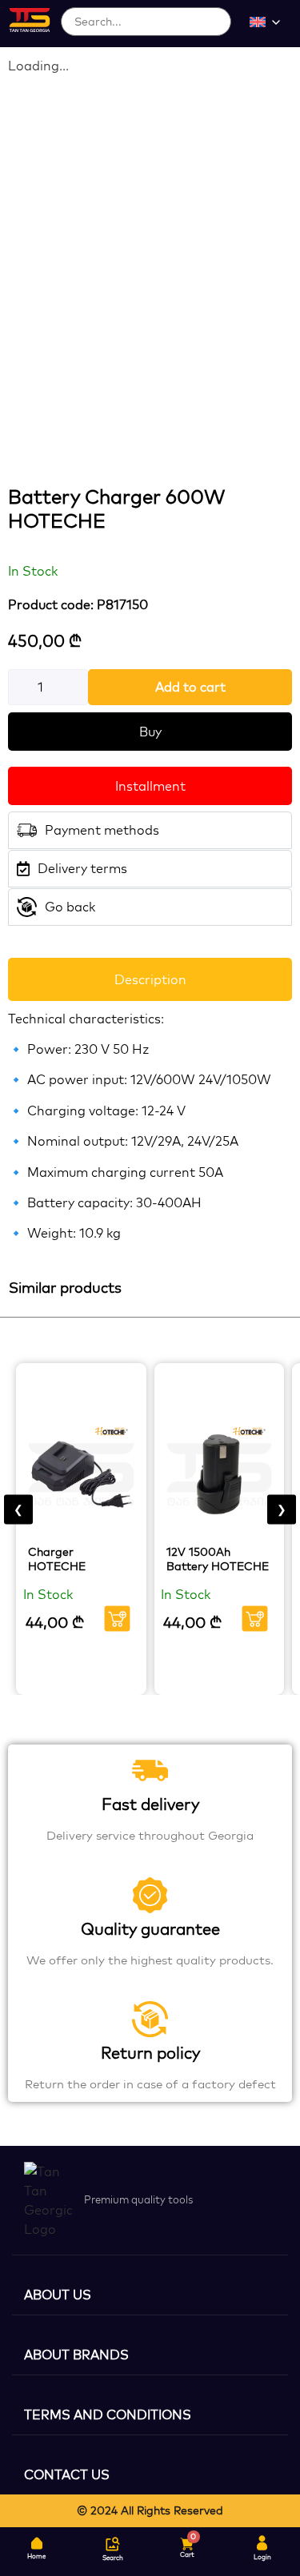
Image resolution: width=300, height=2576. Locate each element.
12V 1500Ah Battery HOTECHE (218, 1559)
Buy (150, 732)
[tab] (150, 979)
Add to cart (190, 687)
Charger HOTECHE (57, 1559)
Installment (150, 786)
